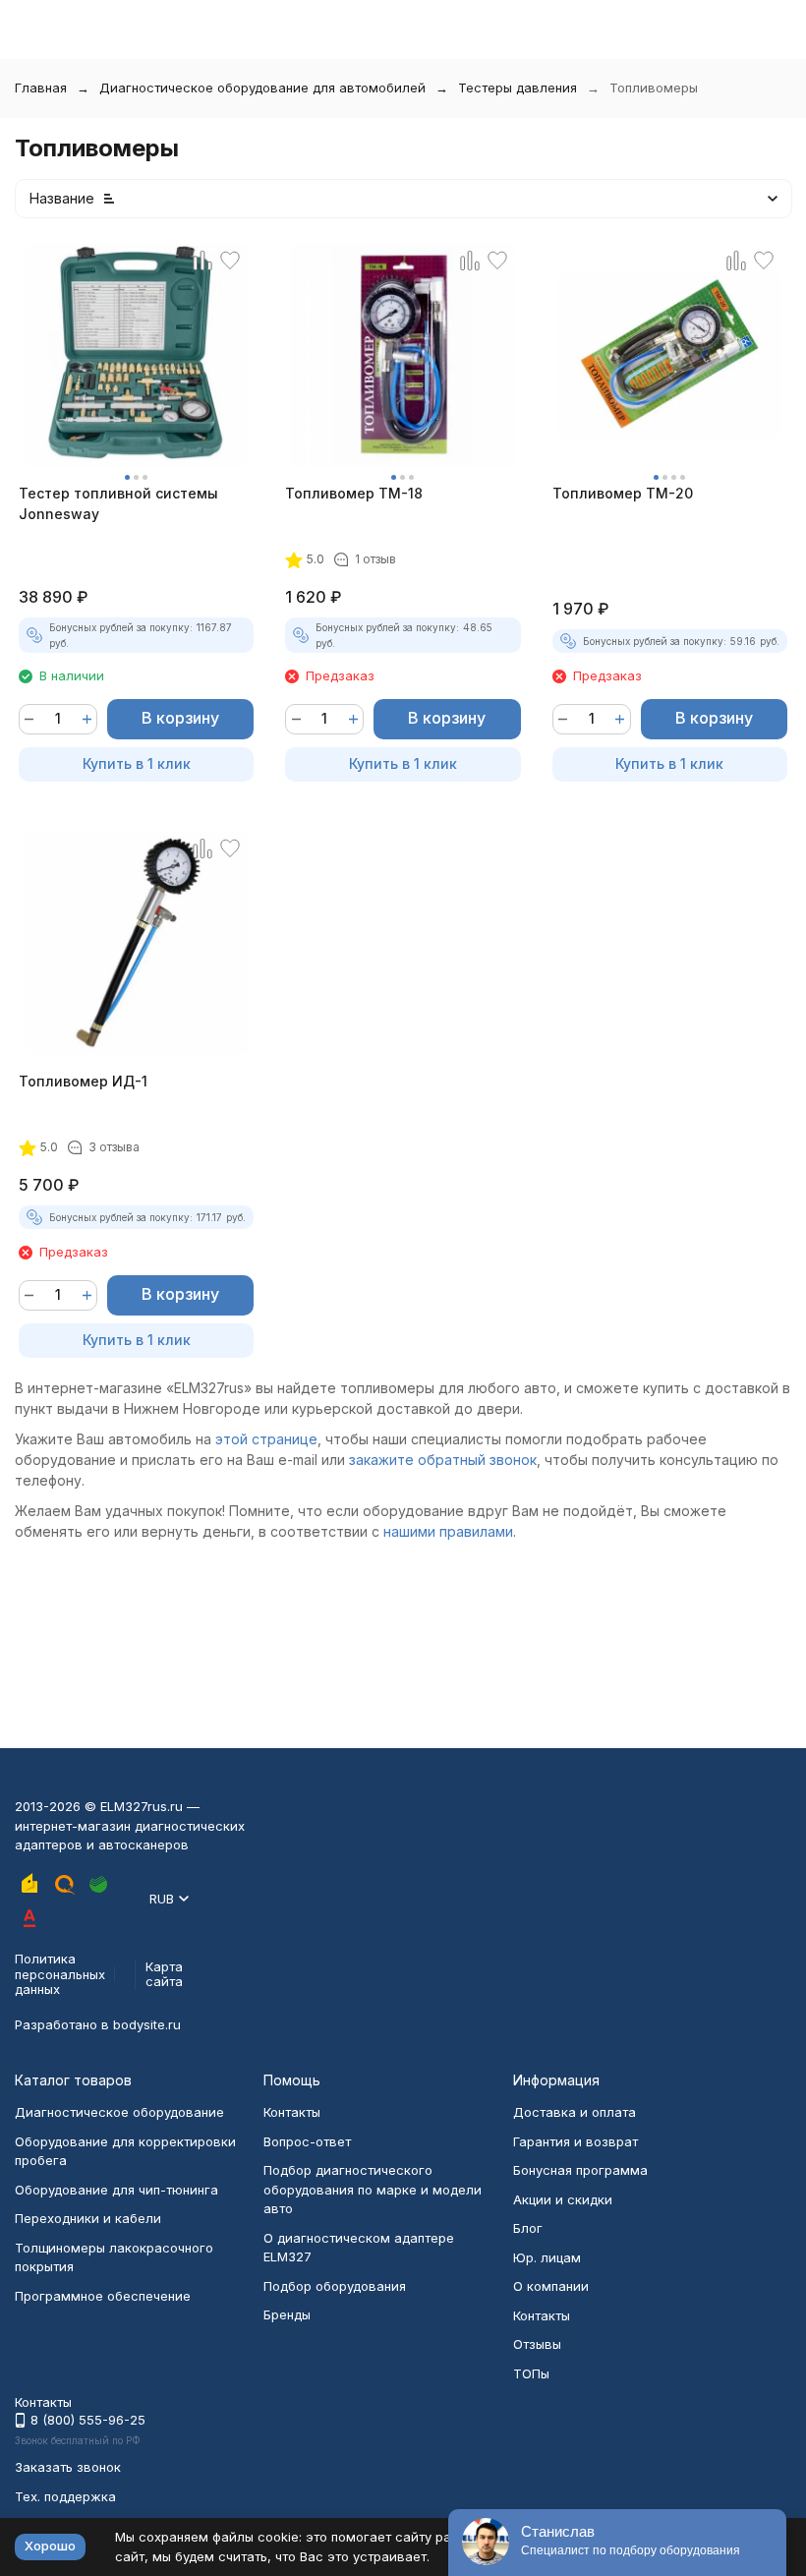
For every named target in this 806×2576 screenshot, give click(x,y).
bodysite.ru (147, 2024)
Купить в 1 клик (137, 763)
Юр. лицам (547, 2257)
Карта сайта (164, 1974)
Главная (41, 88)
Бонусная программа (580, 2170)
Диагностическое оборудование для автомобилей (262, 88)
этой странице (266, 1439)
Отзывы (537, 2344)
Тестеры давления (518, 88)
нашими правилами (448, 1531)
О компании (551, 2286)
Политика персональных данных (60, 1974)
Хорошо (50, 2546)
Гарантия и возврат (576, 2141)
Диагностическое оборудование (119, 2112)
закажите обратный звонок (443, 1460)
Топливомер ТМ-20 (623, 493)
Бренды (287, 2314)
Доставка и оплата (575, 2112)
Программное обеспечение (103, 2296)
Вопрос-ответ (307, 2141)
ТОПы (531, 2373)
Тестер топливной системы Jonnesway (118, 503)
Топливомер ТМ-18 (354, 493)
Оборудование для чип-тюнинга (116, 2190)
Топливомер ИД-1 (83, 1081)
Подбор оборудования (335, 2286)
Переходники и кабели (88, 2218)
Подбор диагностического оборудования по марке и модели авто (373, 2189)
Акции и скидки (563, 2199)
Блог (528, 2228)
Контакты (292, 2112)
